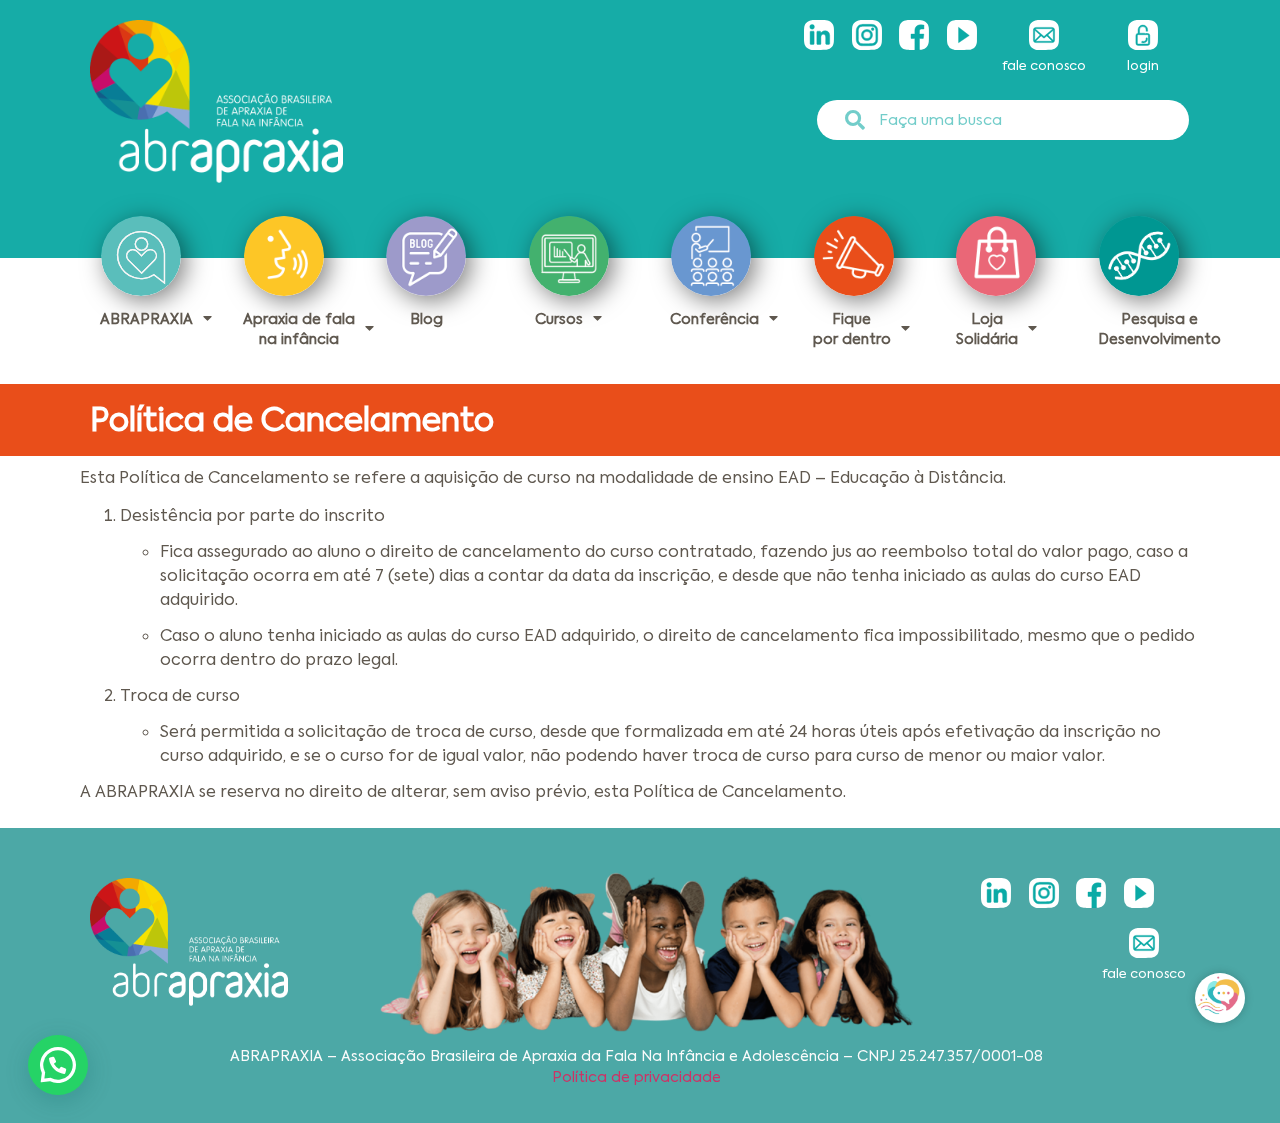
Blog (426, 319)
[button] (58, 1065)
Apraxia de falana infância (299, 329)
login (1143, 65)
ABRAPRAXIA (146, 319)
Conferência (714, 319)
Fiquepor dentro (852, 329)
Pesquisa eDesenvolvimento (1159, 329)
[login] (1143, 35)
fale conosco (1044, 65)
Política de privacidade (636, 1077)
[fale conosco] (1044, 35)
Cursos (559, 319)
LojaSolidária (987, 329)
